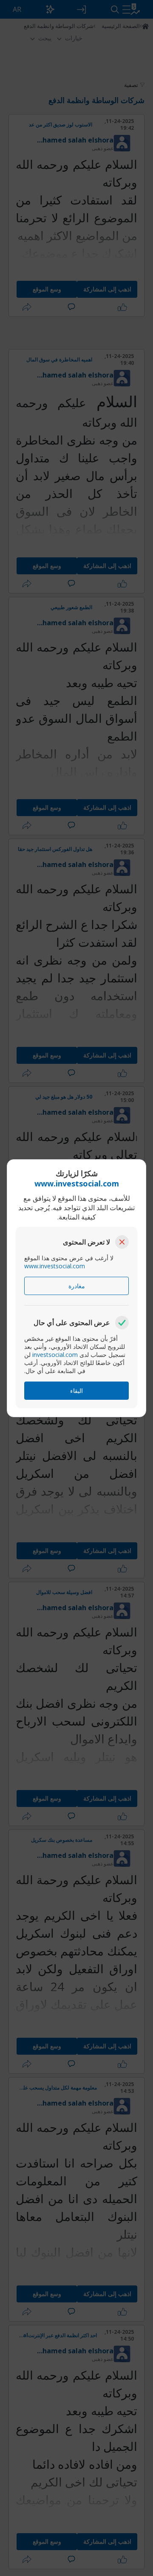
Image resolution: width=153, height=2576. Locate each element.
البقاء (76, 1391)
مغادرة (77, 1286)
